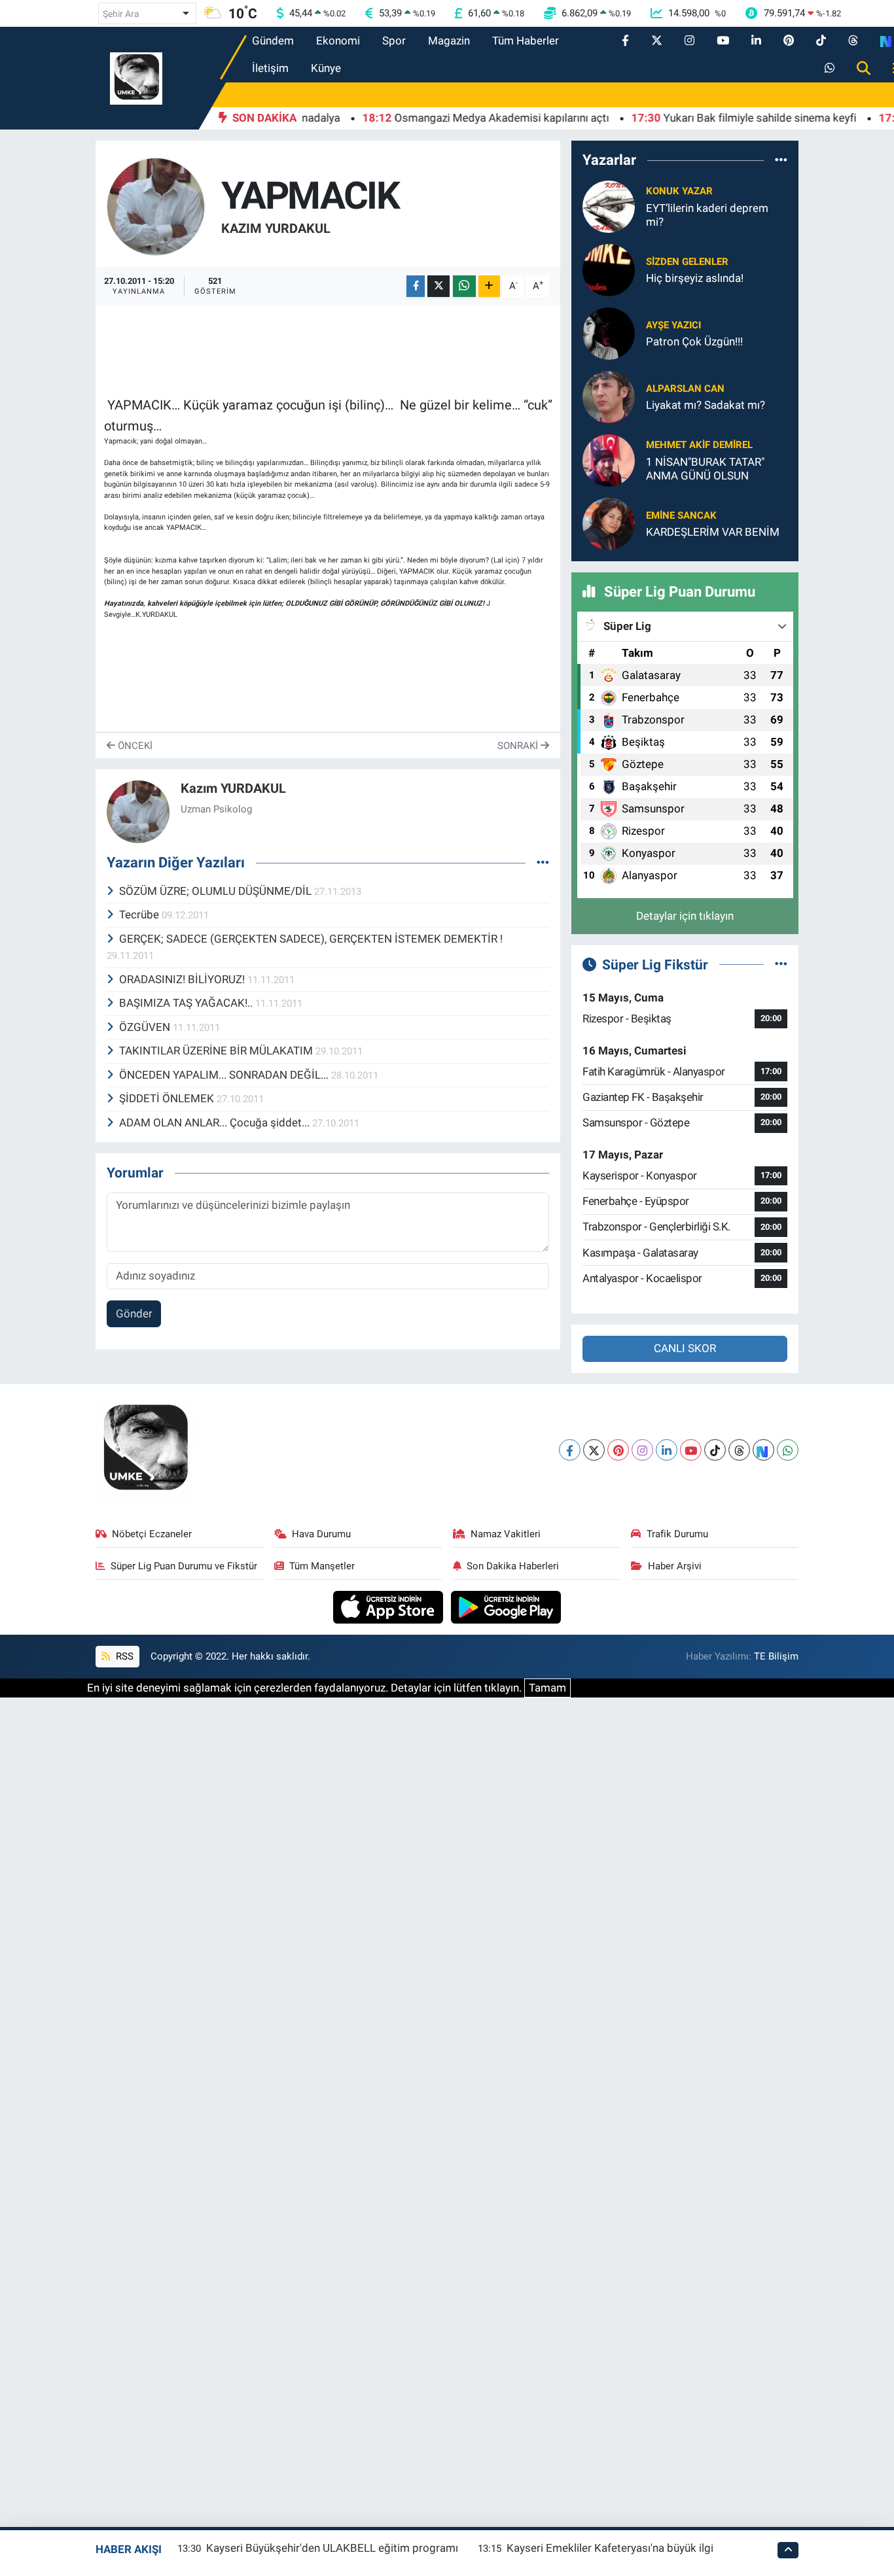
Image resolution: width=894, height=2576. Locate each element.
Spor (394, 41)
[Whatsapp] (788, 1450)
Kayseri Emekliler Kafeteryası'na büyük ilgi (610, 2548)
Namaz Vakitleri (506, 1534)
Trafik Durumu (677, 1534)
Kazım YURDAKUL (276, 228)
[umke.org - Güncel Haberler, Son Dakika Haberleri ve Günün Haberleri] (136, 77)
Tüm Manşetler (322, 1566)
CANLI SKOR (685, 1348)
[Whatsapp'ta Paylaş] (464, 286)
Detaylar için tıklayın (685, 916)
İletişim (270, 68)
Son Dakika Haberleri (513, 1566)
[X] (594, 1450)
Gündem (273, 41)
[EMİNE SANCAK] (609, 523)
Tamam (547, 1688)
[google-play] (506, 1606)
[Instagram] (642, 1450)
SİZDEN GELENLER (687, 262)
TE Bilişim (776, 1656)
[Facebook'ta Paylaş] (416, 286)
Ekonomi (338, 41)
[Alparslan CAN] (609, 396)
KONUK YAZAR (679, 191)
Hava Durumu (321, 1534)
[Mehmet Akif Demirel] (609, 459)
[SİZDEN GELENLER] (609, 269)
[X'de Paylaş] (438, 286)
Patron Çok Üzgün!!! (694, 341)
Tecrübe (140, 914)
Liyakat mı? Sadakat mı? (706, 405)
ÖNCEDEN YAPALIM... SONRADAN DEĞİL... (225, 1075)
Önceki (134, 746)
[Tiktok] (715, 1450)
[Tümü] (781, 160)
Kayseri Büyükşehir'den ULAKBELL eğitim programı (332, 2548)
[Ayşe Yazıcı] (609, 332)
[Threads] (739, 1450)
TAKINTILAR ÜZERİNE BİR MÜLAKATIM (217, 1051)
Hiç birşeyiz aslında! (695, 278)
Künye (326, 68)
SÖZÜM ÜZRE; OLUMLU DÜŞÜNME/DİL (217, 891)
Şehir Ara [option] (121, 14)
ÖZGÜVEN (146, 1027)
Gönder (134, 1314)
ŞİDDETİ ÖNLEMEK (168, 1098)
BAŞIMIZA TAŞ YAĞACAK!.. (187, 1003)
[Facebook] (570, 1450)
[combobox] (147, 13)
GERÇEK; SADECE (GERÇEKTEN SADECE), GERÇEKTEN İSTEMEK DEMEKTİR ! (311, 939)
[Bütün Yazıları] (543, 863)
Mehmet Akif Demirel (699, 445)
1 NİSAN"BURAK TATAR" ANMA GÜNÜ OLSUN (705, 469)
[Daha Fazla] (489, 286)
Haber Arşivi (675, 1566)
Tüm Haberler (526, 41)
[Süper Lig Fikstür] (781, 964)
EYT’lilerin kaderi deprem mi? (707, 215)
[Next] (763, 1450)
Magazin (449, 41)
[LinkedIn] (667, 1450)
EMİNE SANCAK (681, 515)
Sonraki (519, 746)
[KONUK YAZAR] (609, 205)
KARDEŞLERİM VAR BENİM (713, 532)
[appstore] (390, 1606)
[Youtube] (691, 1450)
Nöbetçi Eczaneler (152, 1534)
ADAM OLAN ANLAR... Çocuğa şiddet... (216, 1123)
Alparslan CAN (685, 389)
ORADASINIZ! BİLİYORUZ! (183, 979)
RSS (123, 1656)
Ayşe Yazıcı (673, 325)
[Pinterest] (618, 1450)
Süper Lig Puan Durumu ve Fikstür (184, 1566)
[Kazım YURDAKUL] (156, 205)
